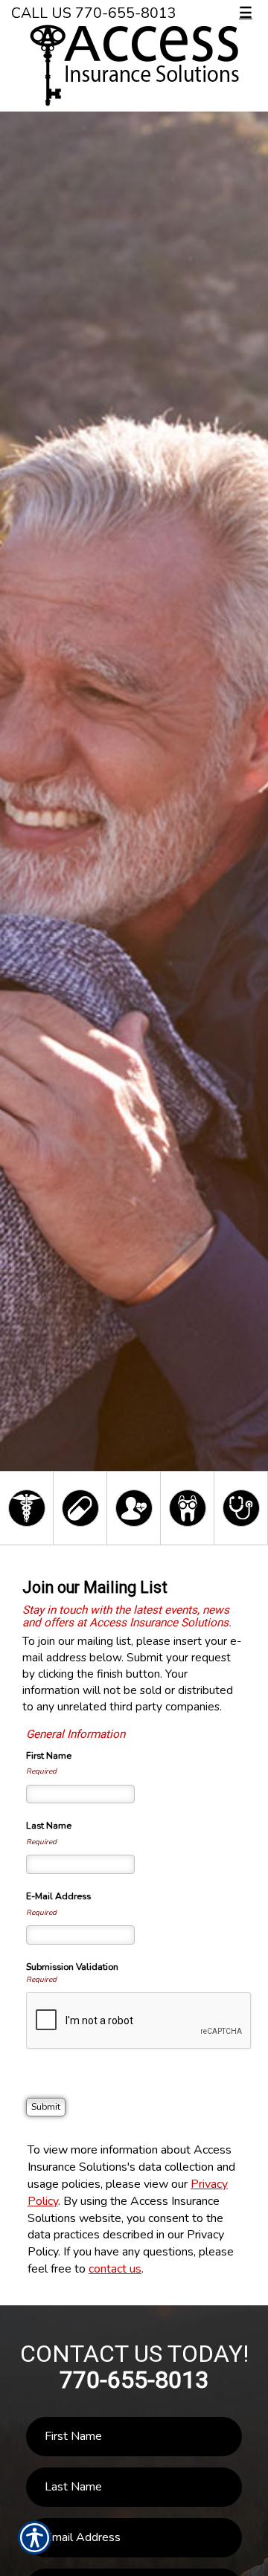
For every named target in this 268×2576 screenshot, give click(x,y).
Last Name (49, 1826)
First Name (49, 1756)
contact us (115, 2269)
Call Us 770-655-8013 (94, 13)
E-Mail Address (58, 1896)
